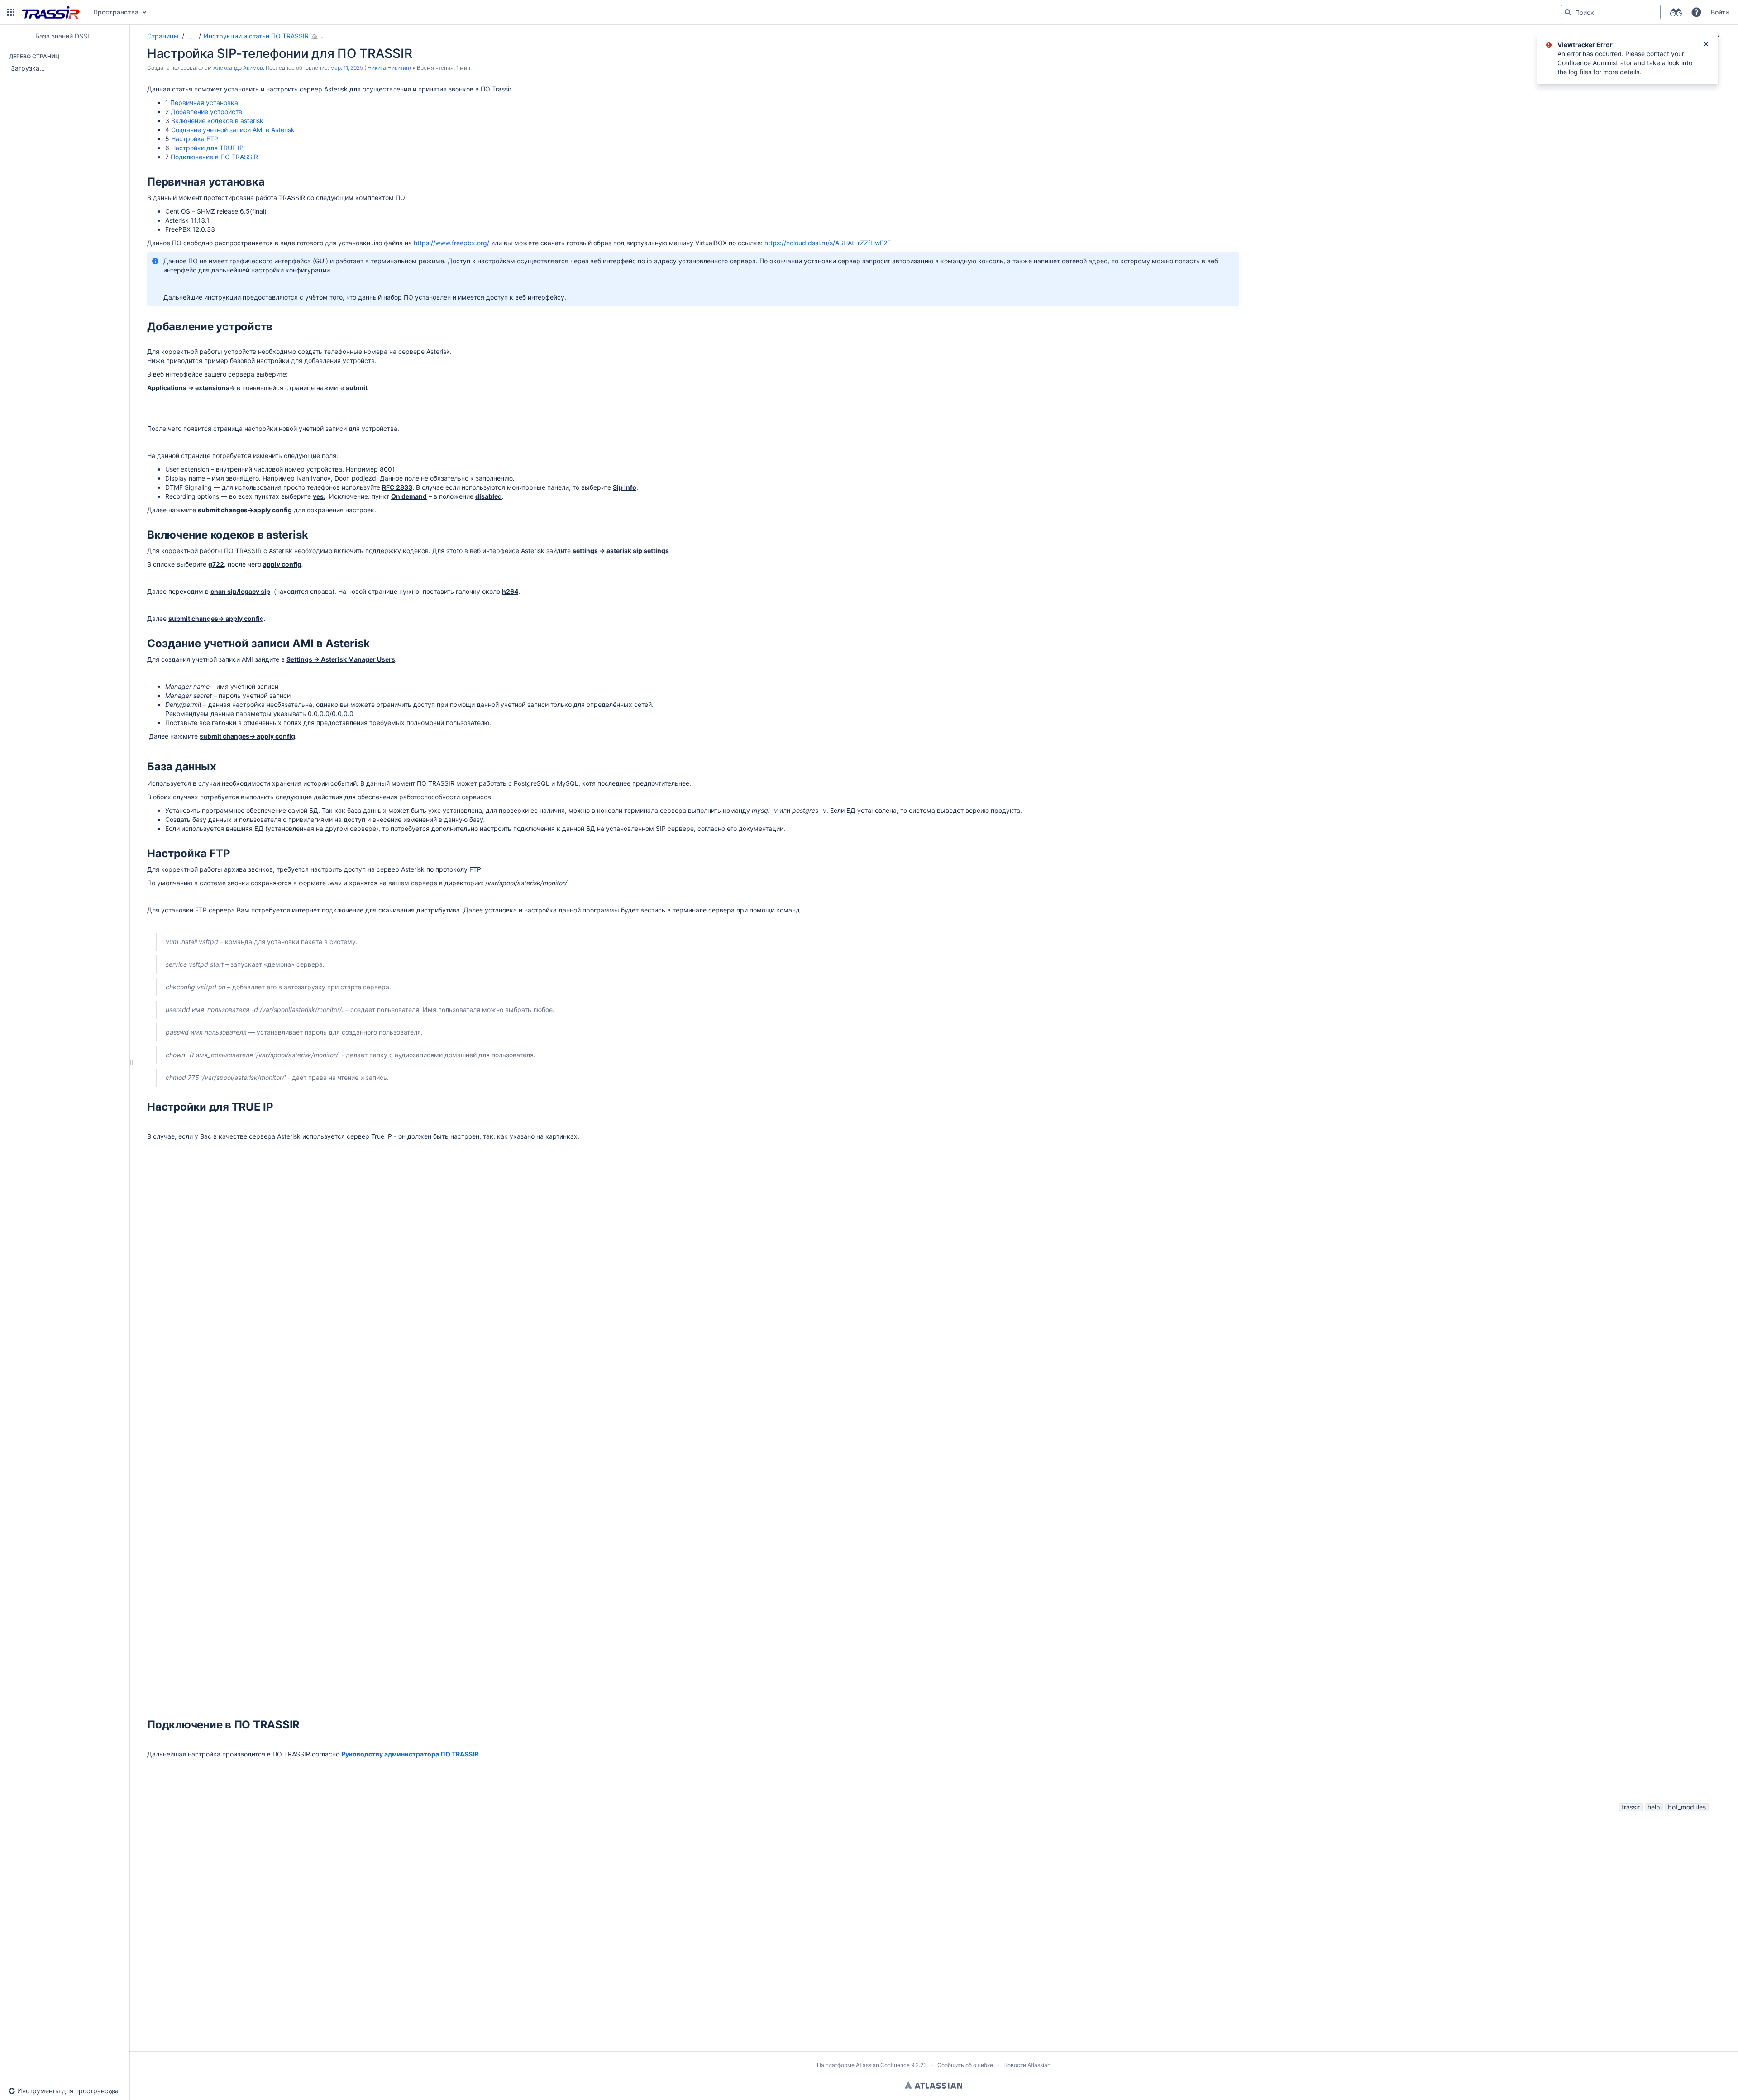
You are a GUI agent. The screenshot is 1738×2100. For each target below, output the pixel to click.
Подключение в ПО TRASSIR (214, 157)
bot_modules (1687, 1807)
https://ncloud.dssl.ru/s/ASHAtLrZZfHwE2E (828, 243)
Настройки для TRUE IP (207, 148)
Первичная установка (204, 103)
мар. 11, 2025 (347, 68)
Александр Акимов (238, 68)
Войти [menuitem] (1720, 12)
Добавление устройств (206, 112)
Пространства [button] (116, 12)
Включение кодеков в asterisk (217, 121)
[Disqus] (929, 1927)
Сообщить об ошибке (965, 2065)
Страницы (163, 36)
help (1654, 1807)
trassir (1631, 1807)
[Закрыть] (1706, 45)
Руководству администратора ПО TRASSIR (410, 1754)
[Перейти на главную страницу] (51, 12)
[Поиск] (1568, 12)
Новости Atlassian (1027, 2065)
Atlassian (933, 2085)
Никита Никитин (388, 68)
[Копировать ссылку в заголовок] (267, 183)
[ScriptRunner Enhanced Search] (1676, 12)
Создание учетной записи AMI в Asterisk (233, 130)
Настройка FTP (195, 139)
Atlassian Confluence (883, 2065)
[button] (11, 12)
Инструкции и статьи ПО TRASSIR (256, 36)
